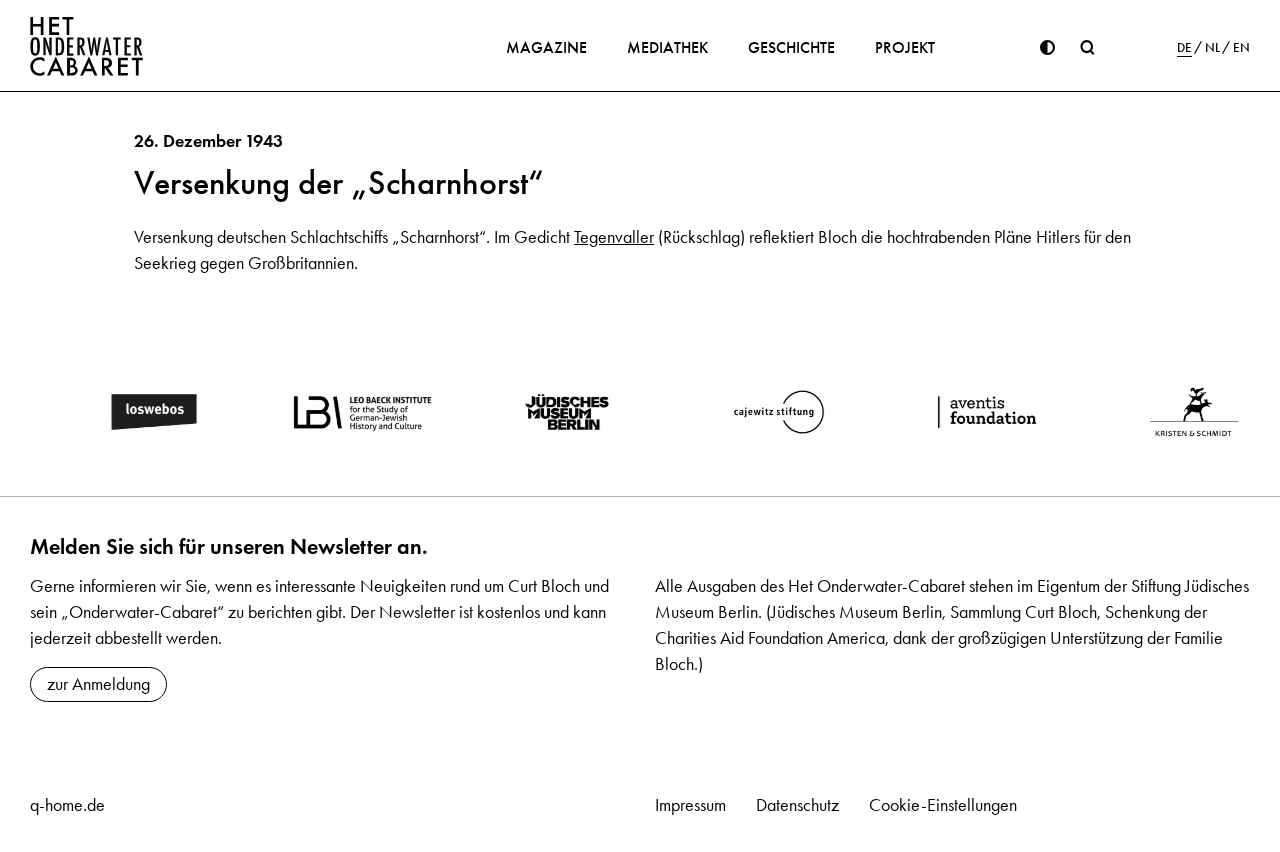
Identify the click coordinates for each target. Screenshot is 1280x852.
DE (1184, 48)
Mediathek (667, 47)
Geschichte (791, 47)
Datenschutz (797, 805)
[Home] (87, 46)
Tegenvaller (614, 237)
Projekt (905, 47)
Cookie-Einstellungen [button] (943, 805)
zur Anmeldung (98, 684)
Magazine (546, 47)
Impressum (690, 805)
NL (1212, 48)
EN (1241, 48)
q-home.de (67, 805)
